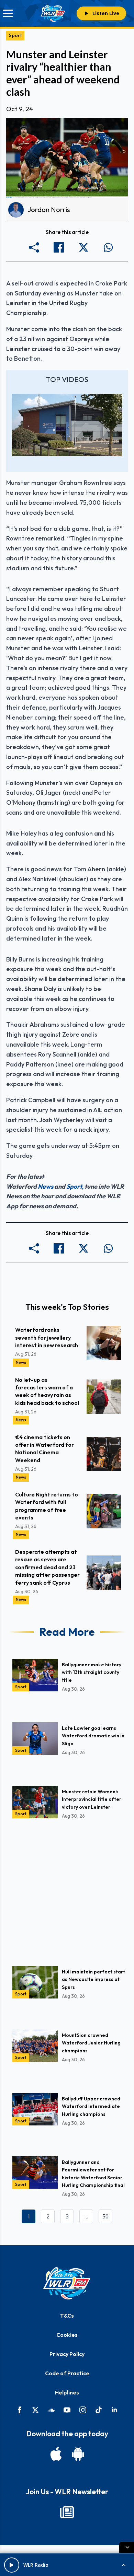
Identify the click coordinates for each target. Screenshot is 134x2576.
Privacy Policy (67, 2354)
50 (105, 2216)
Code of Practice (67, 2373)
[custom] (51, 2410)
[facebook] (20, 2410)
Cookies (67, 2335)
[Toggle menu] (8, 13)
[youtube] (67, 2410)
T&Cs (67, 2316)
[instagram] (83, 2410)
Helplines (67, 2392)
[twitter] (35, 2410)
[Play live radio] (12, 2565)
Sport (15, 35)
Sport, (75, 1186)
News (46, 1186)
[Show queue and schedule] (124, 2565)
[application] (67, 425)
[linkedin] (114, 2410)
